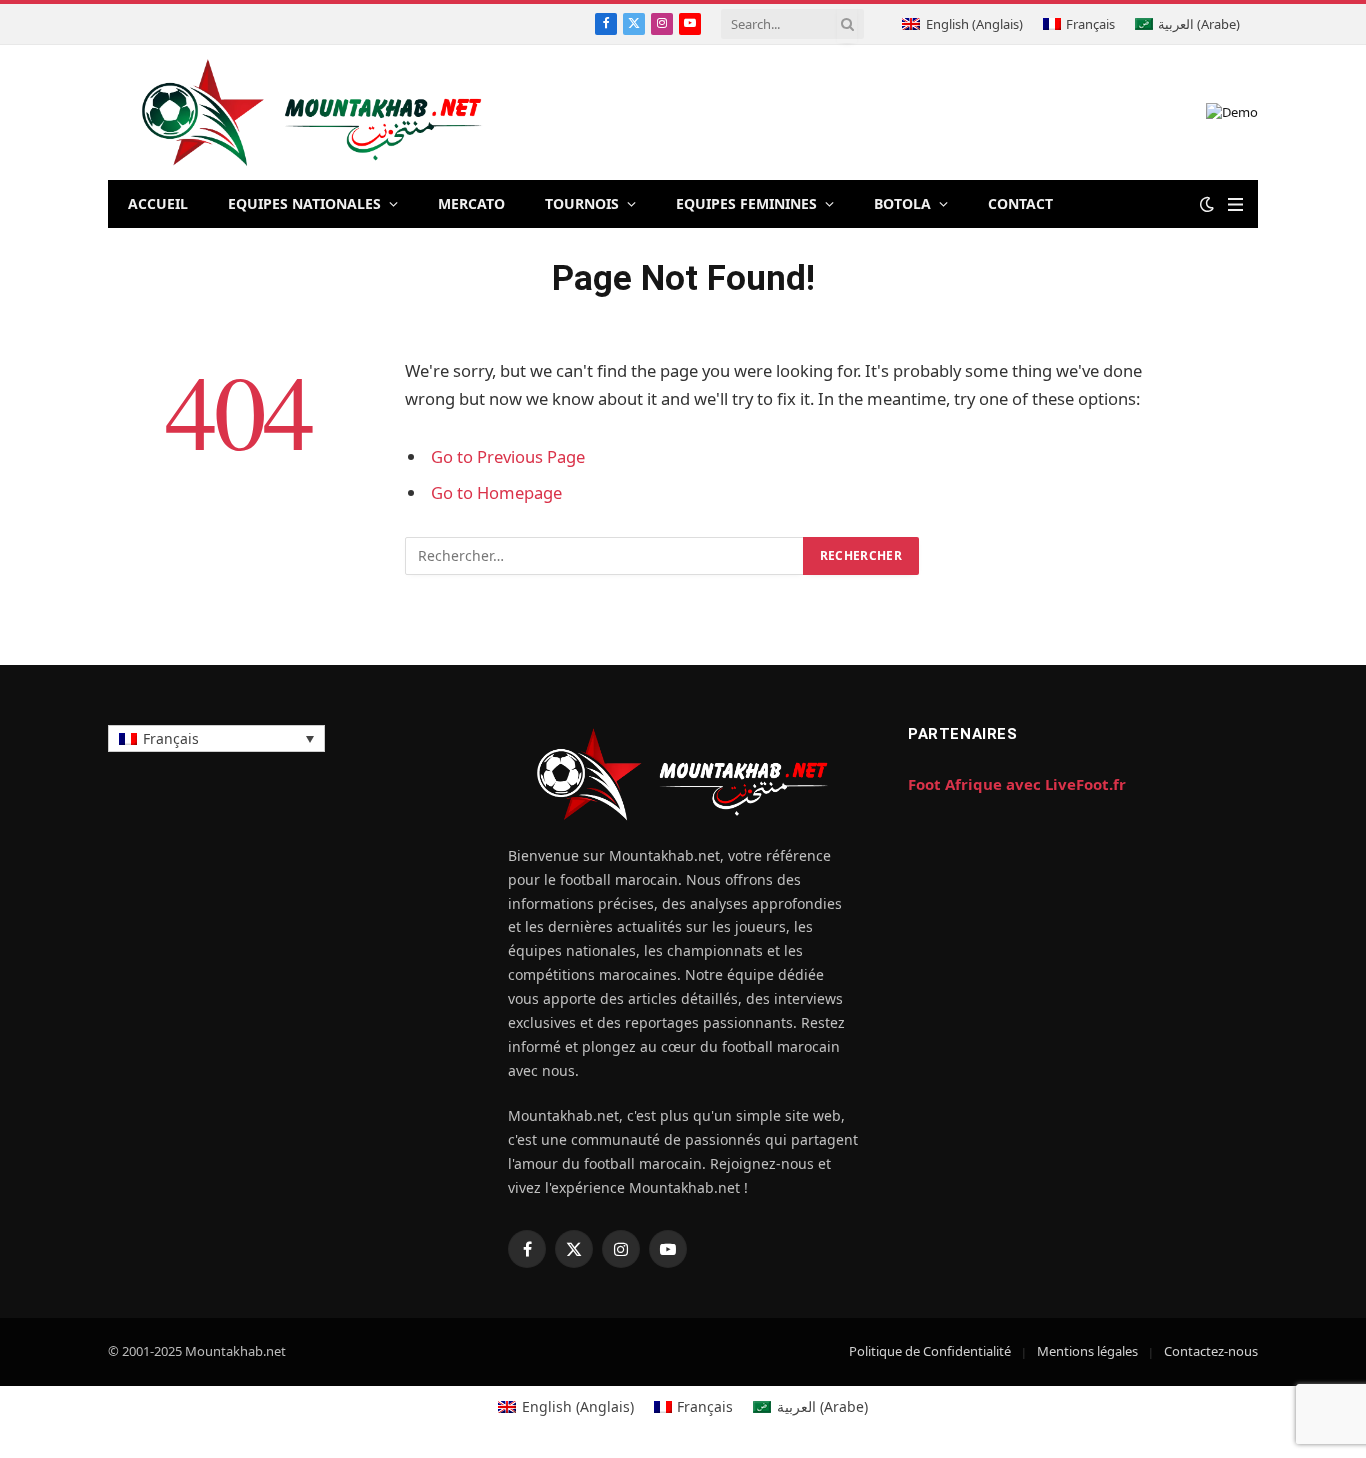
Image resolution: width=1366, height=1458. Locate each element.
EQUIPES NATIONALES (304, 203)
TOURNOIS (582, 203)
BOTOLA (902, 203)
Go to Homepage (496, 492)
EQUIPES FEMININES (746, 203)
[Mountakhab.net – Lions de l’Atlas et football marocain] (312, 112)
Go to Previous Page (508, 456)
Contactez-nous (1211, 1351)
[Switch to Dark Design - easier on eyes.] (1207, 204)
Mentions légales (1087, 1351)
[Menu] (1235, 204)
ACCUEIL (158, 203)
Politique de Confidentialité (930, 1351)
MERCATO (471, 203)
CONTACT (1020, 203)
